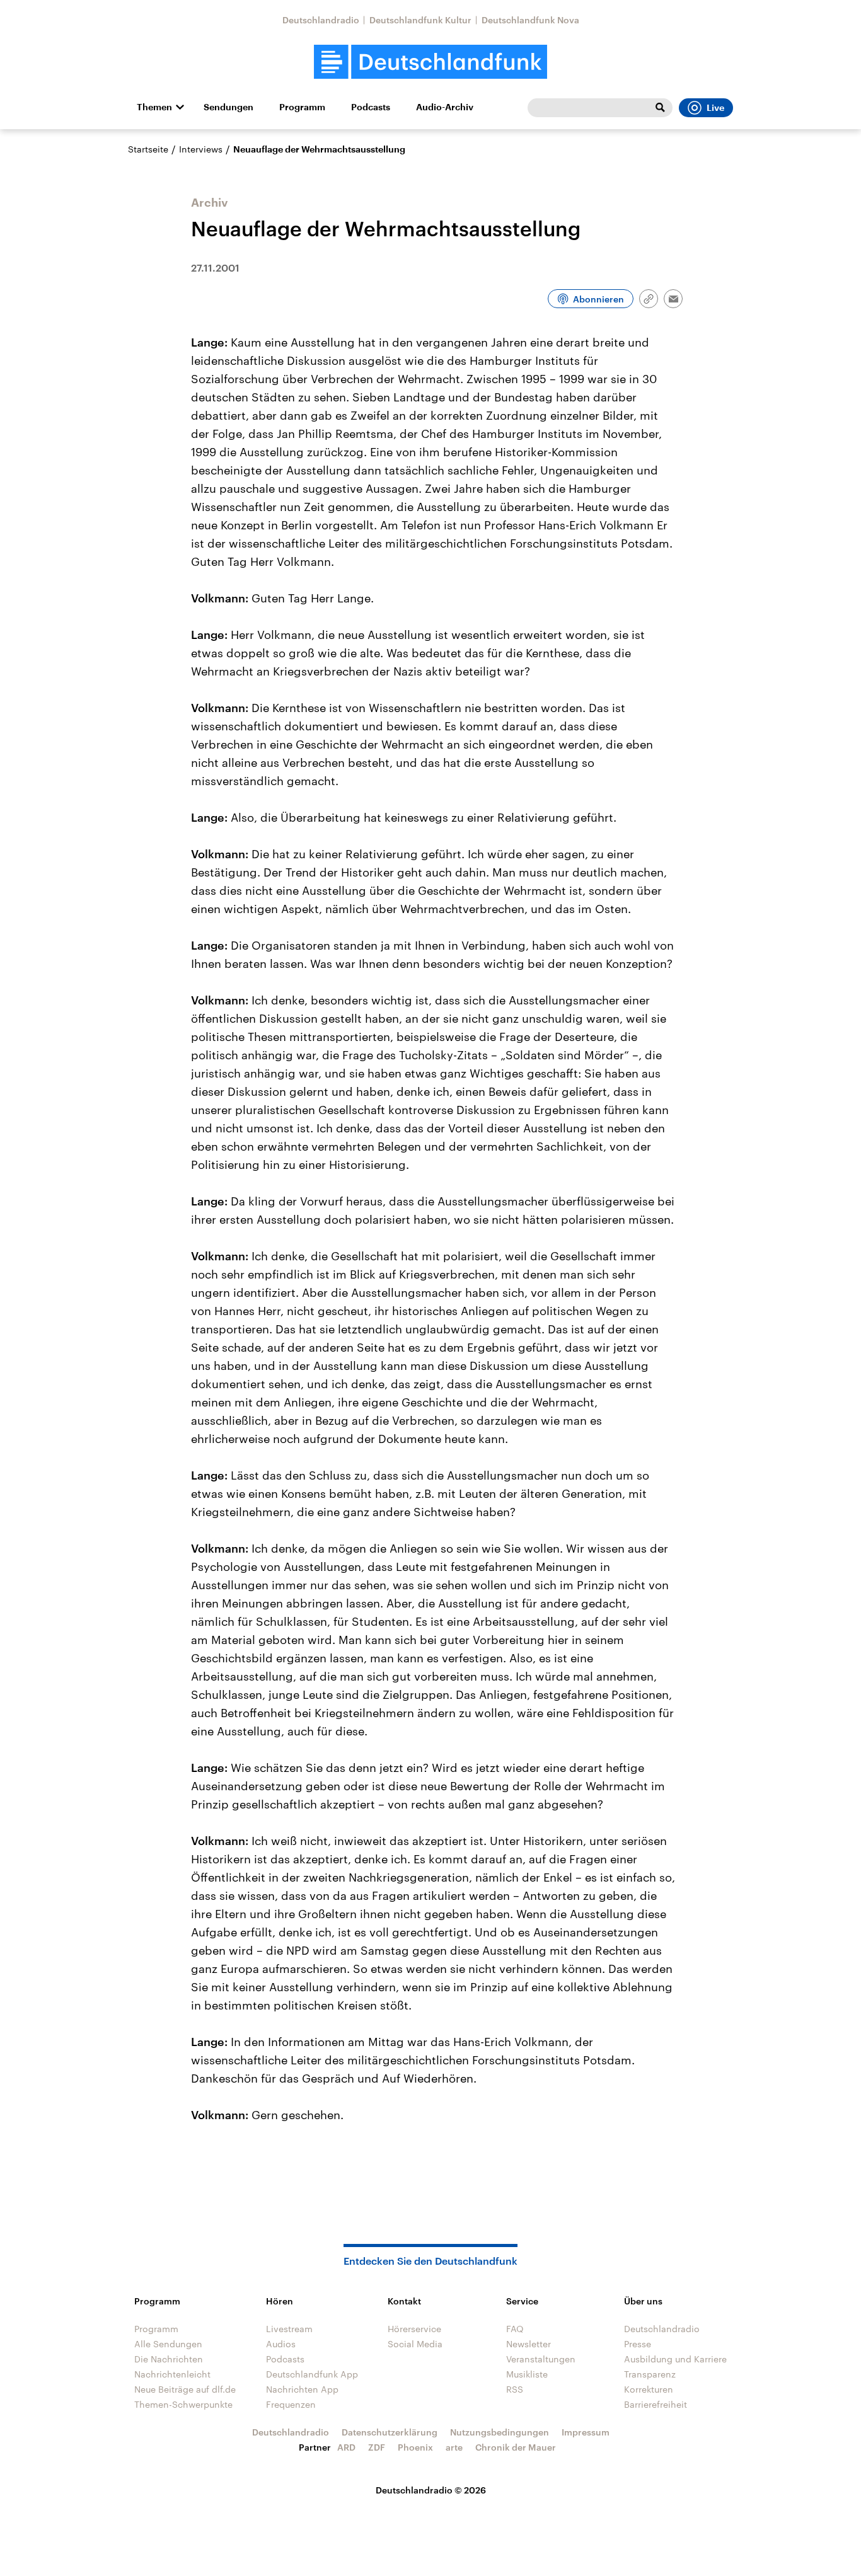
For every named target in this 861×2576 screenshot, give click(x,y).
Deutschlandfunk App (312, 2374)
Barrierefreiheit (656, 2404)
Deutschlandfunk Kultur (420, 20)
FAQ (515, 2329)
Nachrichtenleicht (172, 2374)
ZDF (377, 2447)
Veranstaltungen (541, 2359)
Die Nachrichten (169, 2359)
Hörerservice (414, 2329)
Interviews (201, 149)
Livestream (289, 2329)
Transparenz (650, 2374)
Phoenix (415, 2447)
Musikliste (527, 2374)
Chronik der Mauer (516, 2447)
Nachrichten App (302, 2389)
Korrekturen (649, 2389)
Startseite (148, 149)
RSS (515, 2389)
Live (715, 108)
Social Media (415, 2344)
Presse (638, 2344)
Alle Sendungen (168, 2344)
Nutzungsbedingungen (500, 2432)
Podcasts (371, 107)
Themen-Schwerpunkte (183, 2404)
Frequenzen (291, 2404)
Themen (154, 107)
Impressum (586, 2432)
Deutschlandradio (321, 20)
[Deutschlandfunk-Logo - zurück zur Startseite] (430, 62)
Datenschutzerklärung (390, 2432)
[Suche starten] (660, 108)
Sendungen (228, 107)
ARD (346, 2447)
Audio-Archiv (445, 107)
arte (454, 2447)
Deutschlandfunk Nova (530, 20)
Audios (281, 2344)
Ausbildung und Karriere (675, 2359)
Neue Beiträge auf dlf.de (185, 2389)
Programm (302, 107)
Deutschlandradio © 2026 (431, 2490)
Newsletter (529, 2344)
